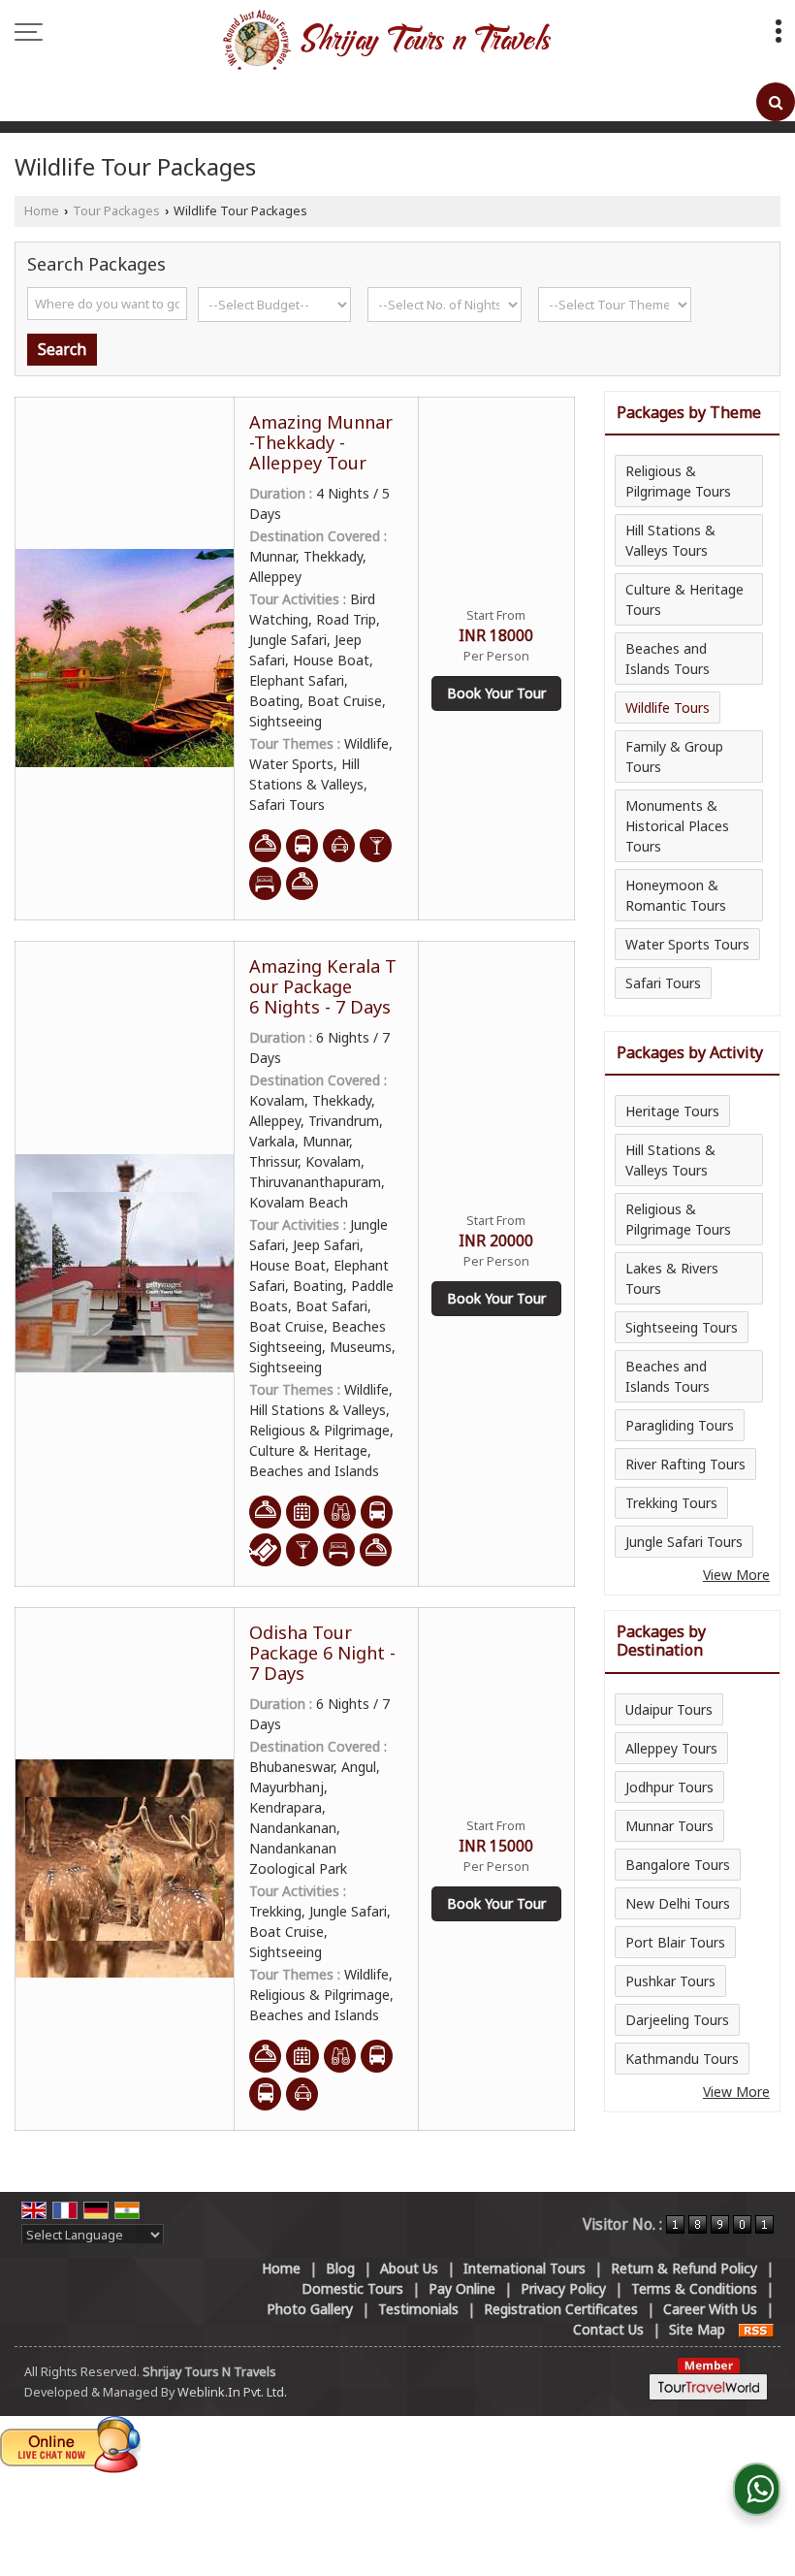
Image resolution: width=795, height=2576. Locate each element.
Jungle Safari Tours (684, 1542)
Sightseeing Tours (682, 1327)
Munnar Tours (669, 1826)
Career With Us (710, 2309)
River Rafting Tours (685, 1464)
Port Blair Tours (675, 1942)
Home (42, 211)
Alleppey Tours (671, 1748)
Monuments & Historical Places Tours (677, 826)
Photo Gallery (310, 2309)
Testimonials (418, 2309)
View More (736, 1575)
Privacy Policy (563, 2288)
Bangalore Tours (678, 1865)
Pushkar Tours (670, 1981)
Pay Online (462, 2288)
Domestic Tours (352, 2288)
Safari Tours (663, 983)
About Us (409, 2268)
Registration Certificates (561, 2309)
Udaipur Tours (669, 1709)
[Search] (776, 102)
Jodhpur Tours (669, 1787)
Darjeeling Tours (677, 2020)
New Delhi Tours (678, 1903)
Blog (340, 2268)
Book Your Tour (496, 693)
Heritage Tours (672, 1111)
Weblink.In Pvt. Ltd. (232, 2392)
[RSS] (756, 2329)
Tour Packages (116, 211)
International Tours (525, 2268)
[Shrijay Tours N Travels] (386, 41)
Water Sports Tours (687, 944)
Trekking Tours (671, 1503)
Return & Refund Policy (684, 2268)
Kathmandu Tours (682, 2059)
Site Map (697, 2329)
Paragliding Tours (680, 1425)
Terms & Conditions (694, 2288)
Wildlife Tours (668, 708)
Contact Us (608, 2329)
